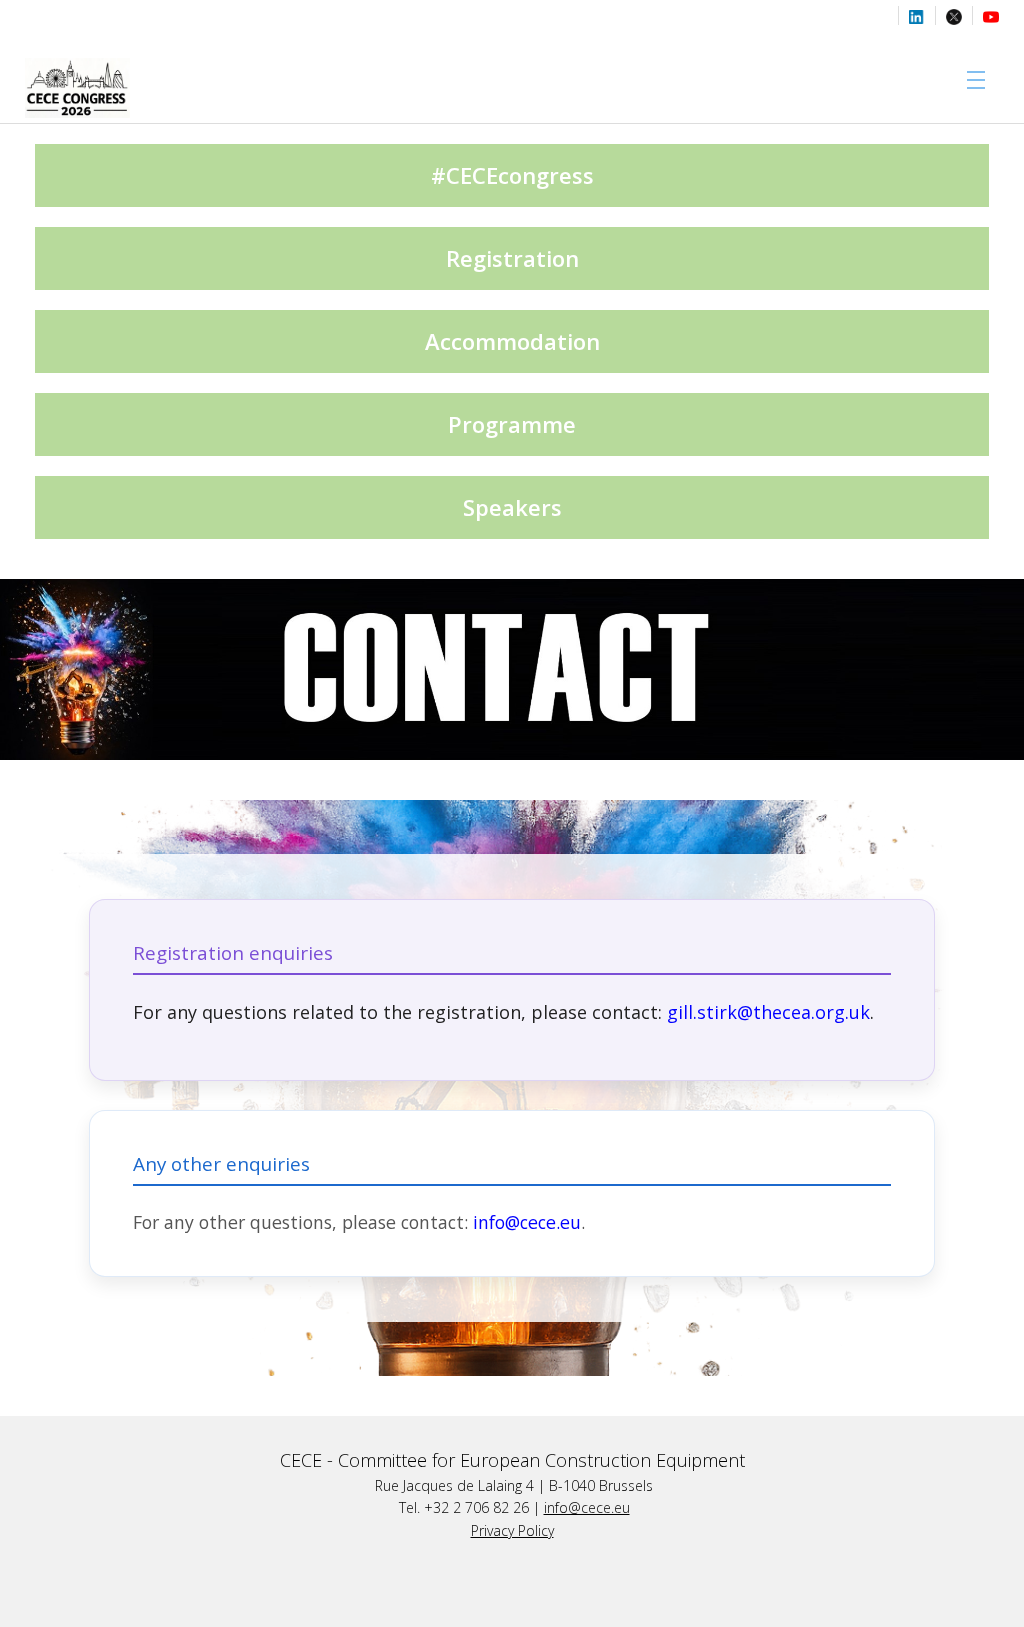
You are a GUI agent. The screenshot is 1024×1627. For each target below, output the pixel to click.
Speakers (512, 507)
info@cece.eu (587, 1507)
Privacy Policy (512, 1530)
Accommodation (512, 341)
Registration (512, 258)
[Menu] (971, 80)
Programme (512, 424)
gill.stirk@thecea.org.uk (768, 1012)
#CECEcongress (512, 175)
